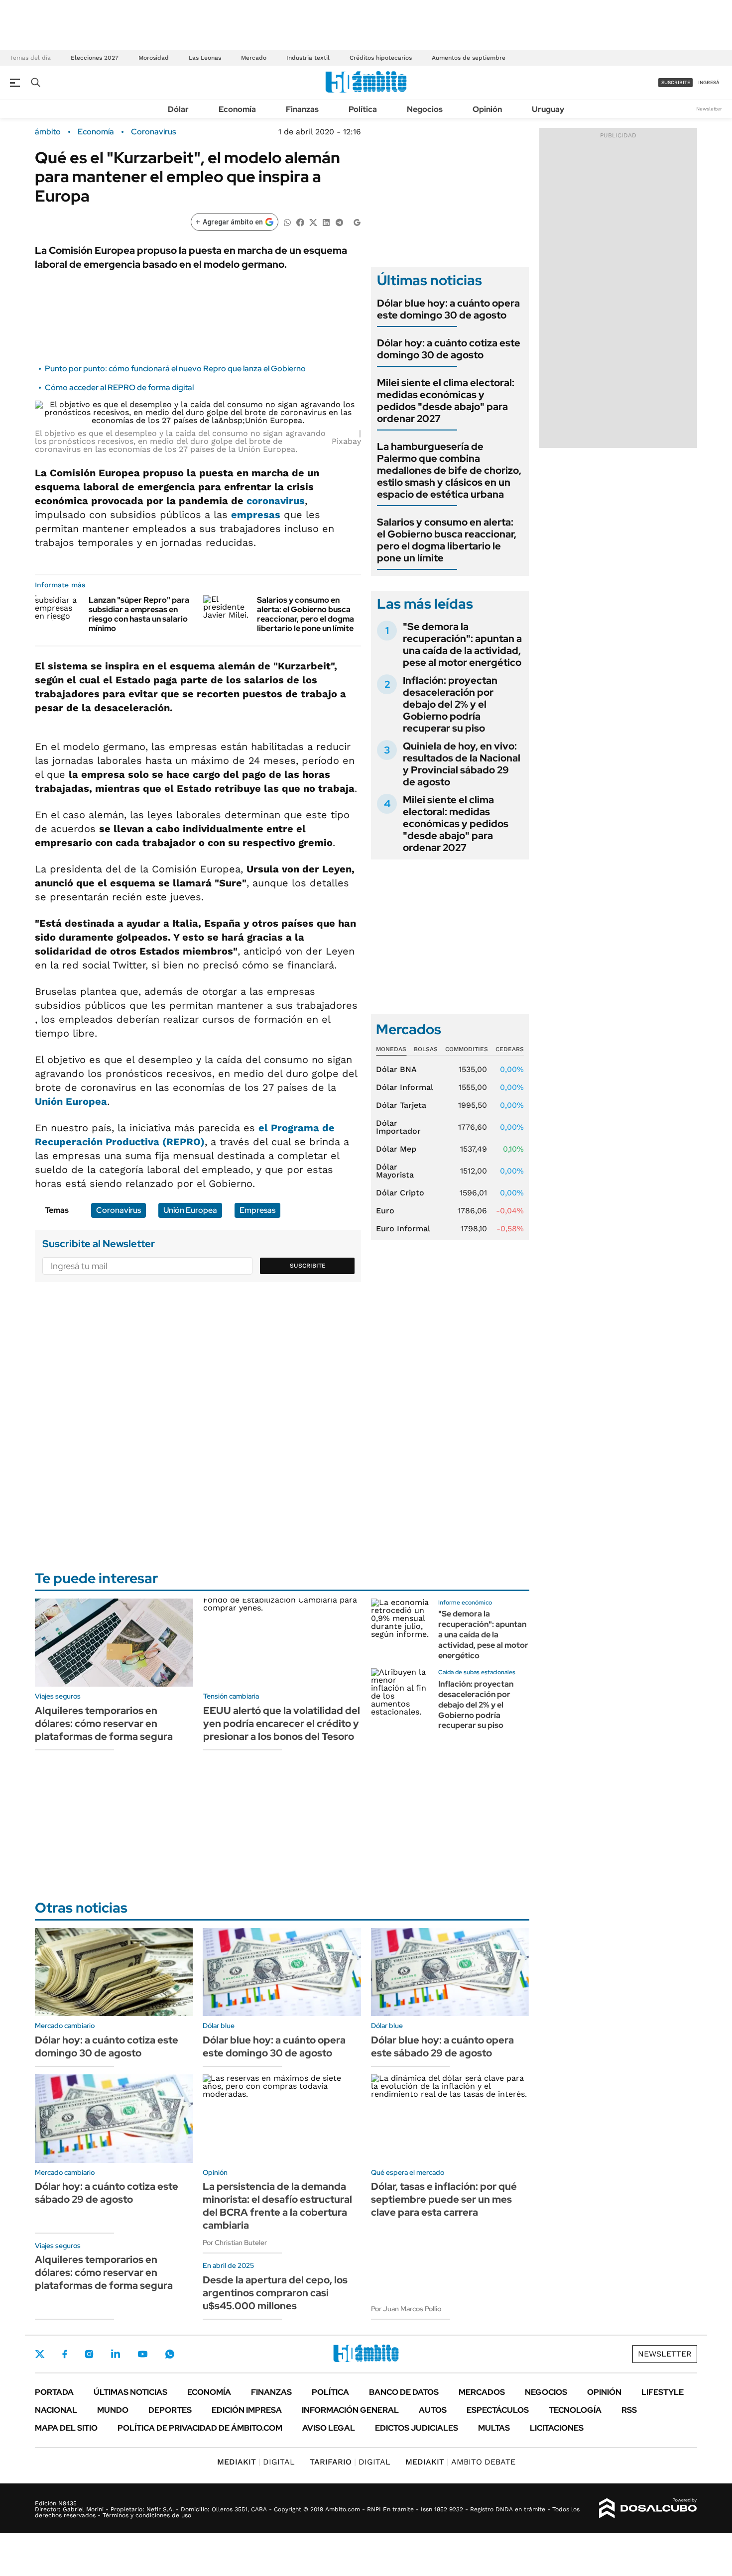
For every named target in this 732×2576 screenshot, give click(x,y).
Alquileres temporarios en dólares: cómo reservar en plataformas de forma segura (104, 1723)
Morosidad (154, 58)
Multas (494, 2428)
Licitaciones (557, 2428)
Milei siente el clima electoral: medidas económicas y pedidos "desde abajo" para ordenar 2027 (446, 401)
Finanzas (302, 109)
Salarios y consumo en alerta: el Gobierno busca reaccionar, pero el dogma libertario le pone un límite (305, 614)
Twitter (40, 2354)
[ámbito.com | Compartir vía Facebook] (300, 222)
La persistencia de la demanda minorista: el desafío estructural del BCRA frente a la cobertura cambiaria (277, 2206)
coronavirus (276, 501)
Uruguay (548, 109)
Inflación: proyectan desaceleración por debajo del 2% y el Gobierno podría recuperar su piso (450, 704)
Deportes (170, 2410)
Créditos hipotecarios (381, 58)
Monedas (391, 1049)
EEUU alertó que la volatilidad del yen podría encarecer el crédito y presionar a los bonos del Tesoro (282, 1723)
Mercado (254, 58)
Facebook (65, 2354)
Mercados (482, 2392)
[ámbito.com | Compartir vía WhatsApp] (287, 222)
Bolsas (426, 1049)
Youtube (142, 2354)
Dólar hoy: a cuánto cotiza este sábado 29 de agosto (107, 2193)
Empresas (257, 1210)
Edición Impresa (247, 2410)
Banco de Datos (404, 2392)
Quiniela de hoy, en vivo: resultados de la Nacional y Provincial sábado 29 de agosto (462, 764)
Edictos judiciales (417, 2428)
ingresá (709, 82)
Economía (237, 109)
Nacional (56, 2410)
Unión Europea (71, 1101)
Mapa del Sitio (66, 2428)
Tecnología (575, 2410)
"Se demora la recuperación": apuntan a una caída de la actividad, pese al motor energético (462, 644)
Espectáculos (498, 2410)
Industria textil (308, 58)
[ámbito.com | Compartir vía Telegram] (339, 222)
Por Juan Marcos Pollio (406, 2309)
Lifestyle (663, 2392)
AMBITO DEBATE (460, 2462)
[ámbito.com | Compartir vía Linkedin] (326, 222)
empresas (256, 515)
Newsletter (709, 109)
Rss (629, 2410)
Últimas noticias (130, 2392)
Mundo (113, 2410)
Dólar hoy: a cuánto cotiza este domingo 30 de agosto (449, 349)
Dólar (178, 109)
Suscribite (308, 1266)
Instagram (89, 2354)
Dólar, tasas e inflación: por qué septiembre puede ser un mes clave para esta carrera (444, 2199)
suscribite (676, 82)
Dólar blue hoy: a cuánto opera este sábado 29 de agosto (442, 2046)
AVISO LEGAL (329, 2428)
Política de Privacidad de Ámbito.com (200, 2428)
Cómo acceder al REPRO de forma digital (119, 387)
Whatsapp (170, 2354)
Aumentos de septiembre (469, 58)
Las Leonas (205, 58)
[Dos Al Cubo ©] (648, 2508)
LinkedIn (116, 2354)
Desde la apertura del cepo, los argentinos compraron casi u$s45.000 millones (275, 2293)
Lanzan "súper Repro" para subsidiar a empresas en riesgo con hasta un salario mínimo (139, 614)
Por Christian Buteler (235, 2243)
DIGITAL (256, 2462)
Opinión (487, 109)
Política (363, 109)
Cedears (510, 1049)
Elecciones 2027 (95, 58)
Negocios (425, 109)
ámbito (48, 132)
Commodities (467, 1049)
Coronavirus (153, 132)
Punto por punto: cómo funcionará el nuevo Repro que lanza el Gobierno (175, 369)
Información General (350, 2410)
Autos (433, 2410)
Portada (54, 2392)
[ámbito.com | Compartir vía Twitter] (313, 222)
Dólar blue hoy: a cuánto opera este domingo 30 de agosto (448, 309)
